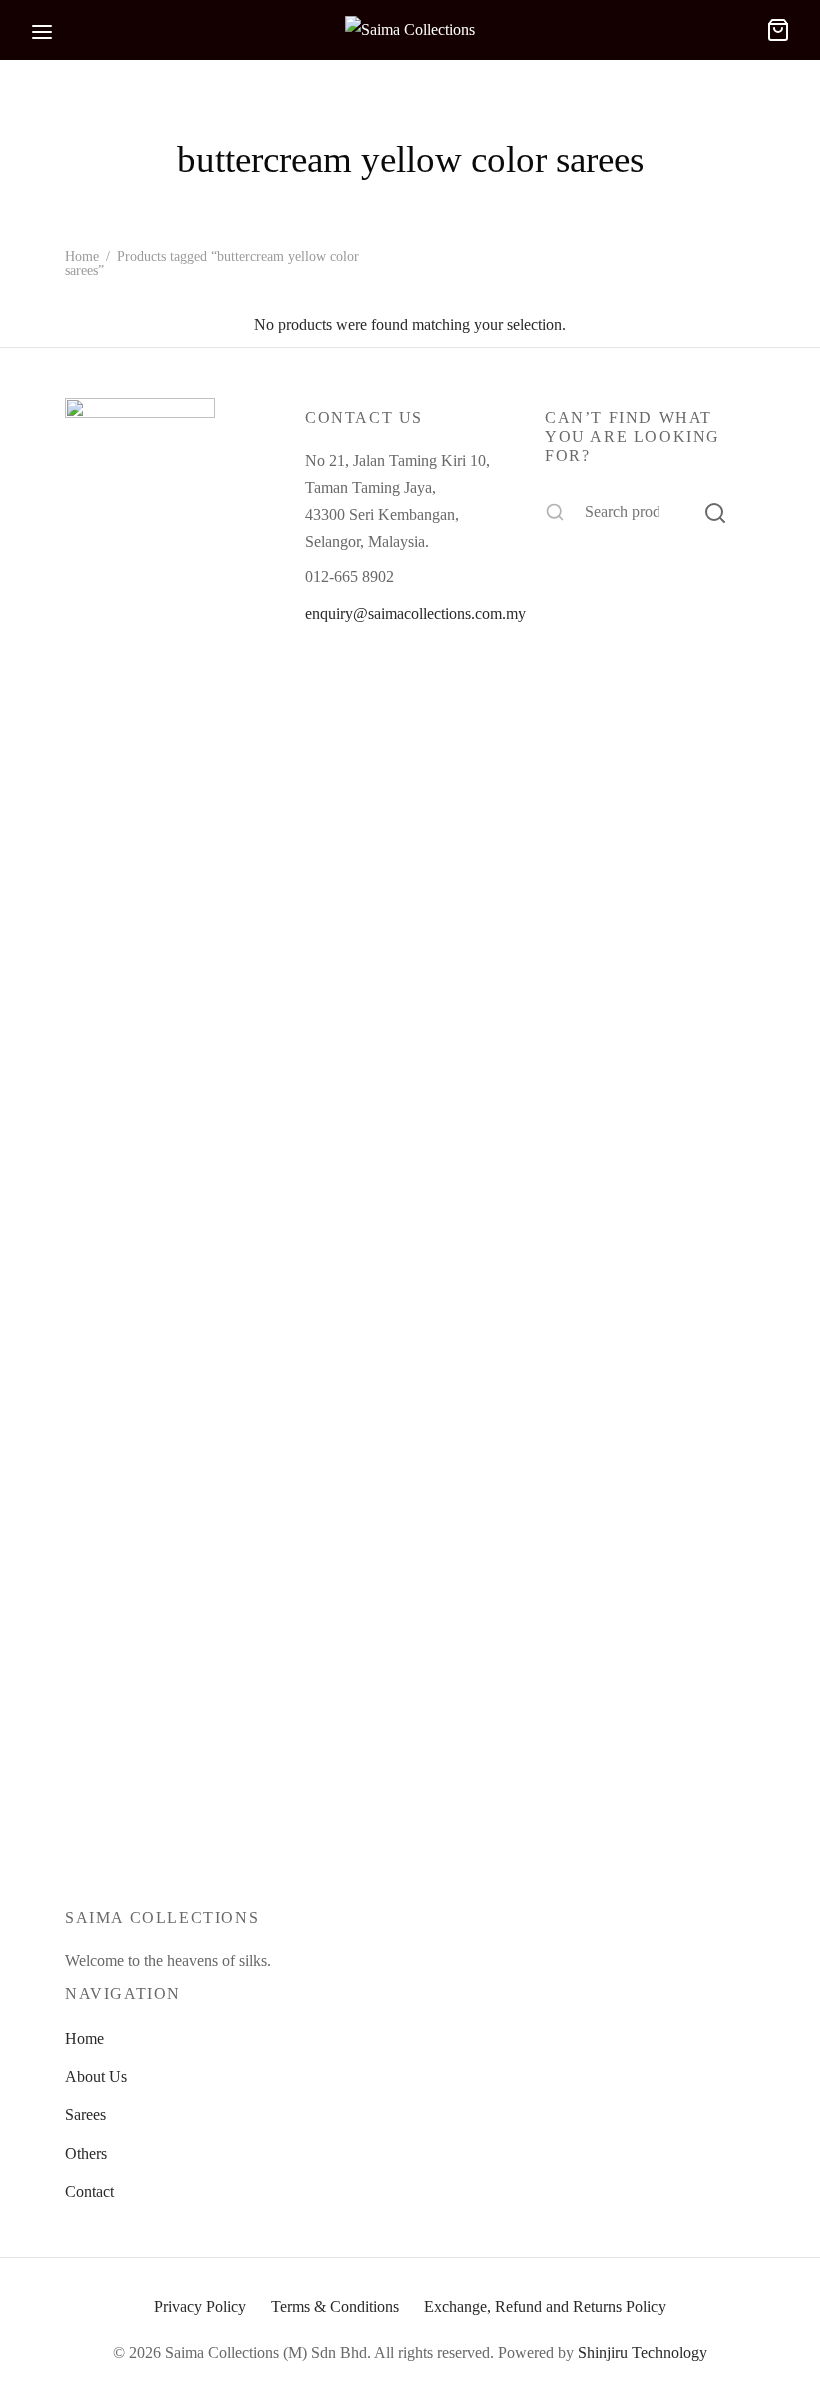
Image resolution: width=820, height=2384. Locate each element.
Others (86, 2153)
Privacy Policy (200, 2306)
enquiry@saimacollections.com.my (415, 613)
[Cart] (778, 30)
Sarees (85, 2114)
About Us (96, 2076)
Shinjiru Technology (642, 2352)
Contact (89, 2191)
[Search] (715, 512)
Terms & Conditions (335, 2306)
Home (82, 256)
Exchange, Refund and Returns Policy (545, 2306)
